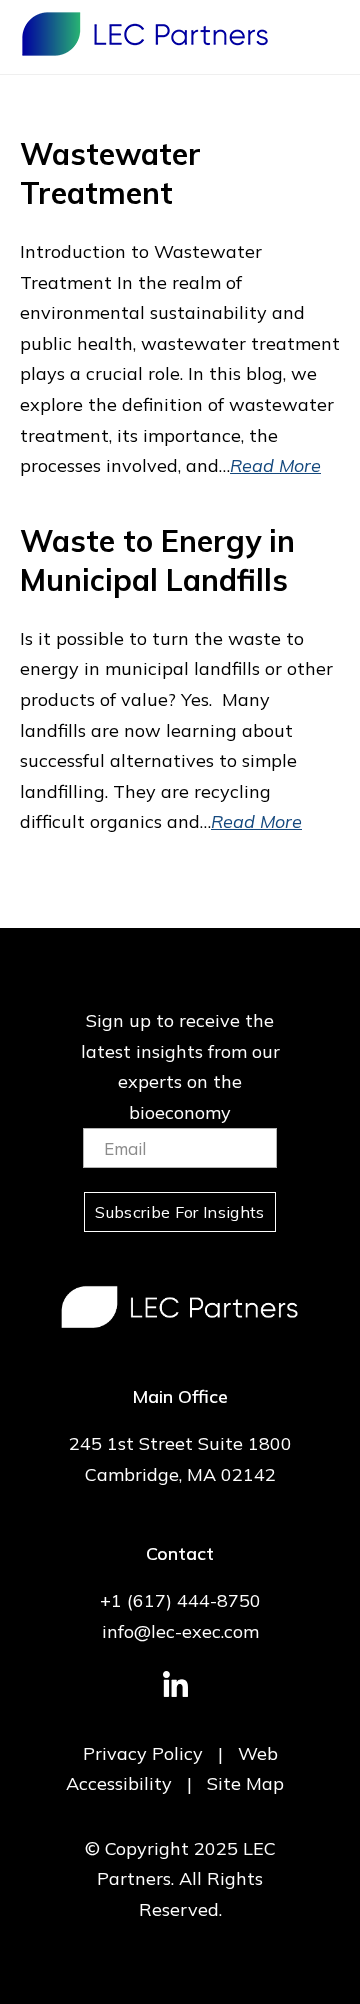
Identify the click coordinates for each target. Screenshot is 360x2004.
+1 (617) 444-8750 (180, 1600)
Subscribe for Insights (179, 1212)
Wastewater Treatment (110, 173)
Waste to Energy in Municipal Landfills (157, 560)
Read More (275, 465)
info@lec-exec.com (180, 1631)
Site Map (245, 1783)
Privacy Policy (143, 1753)
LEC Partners (145, 34)
